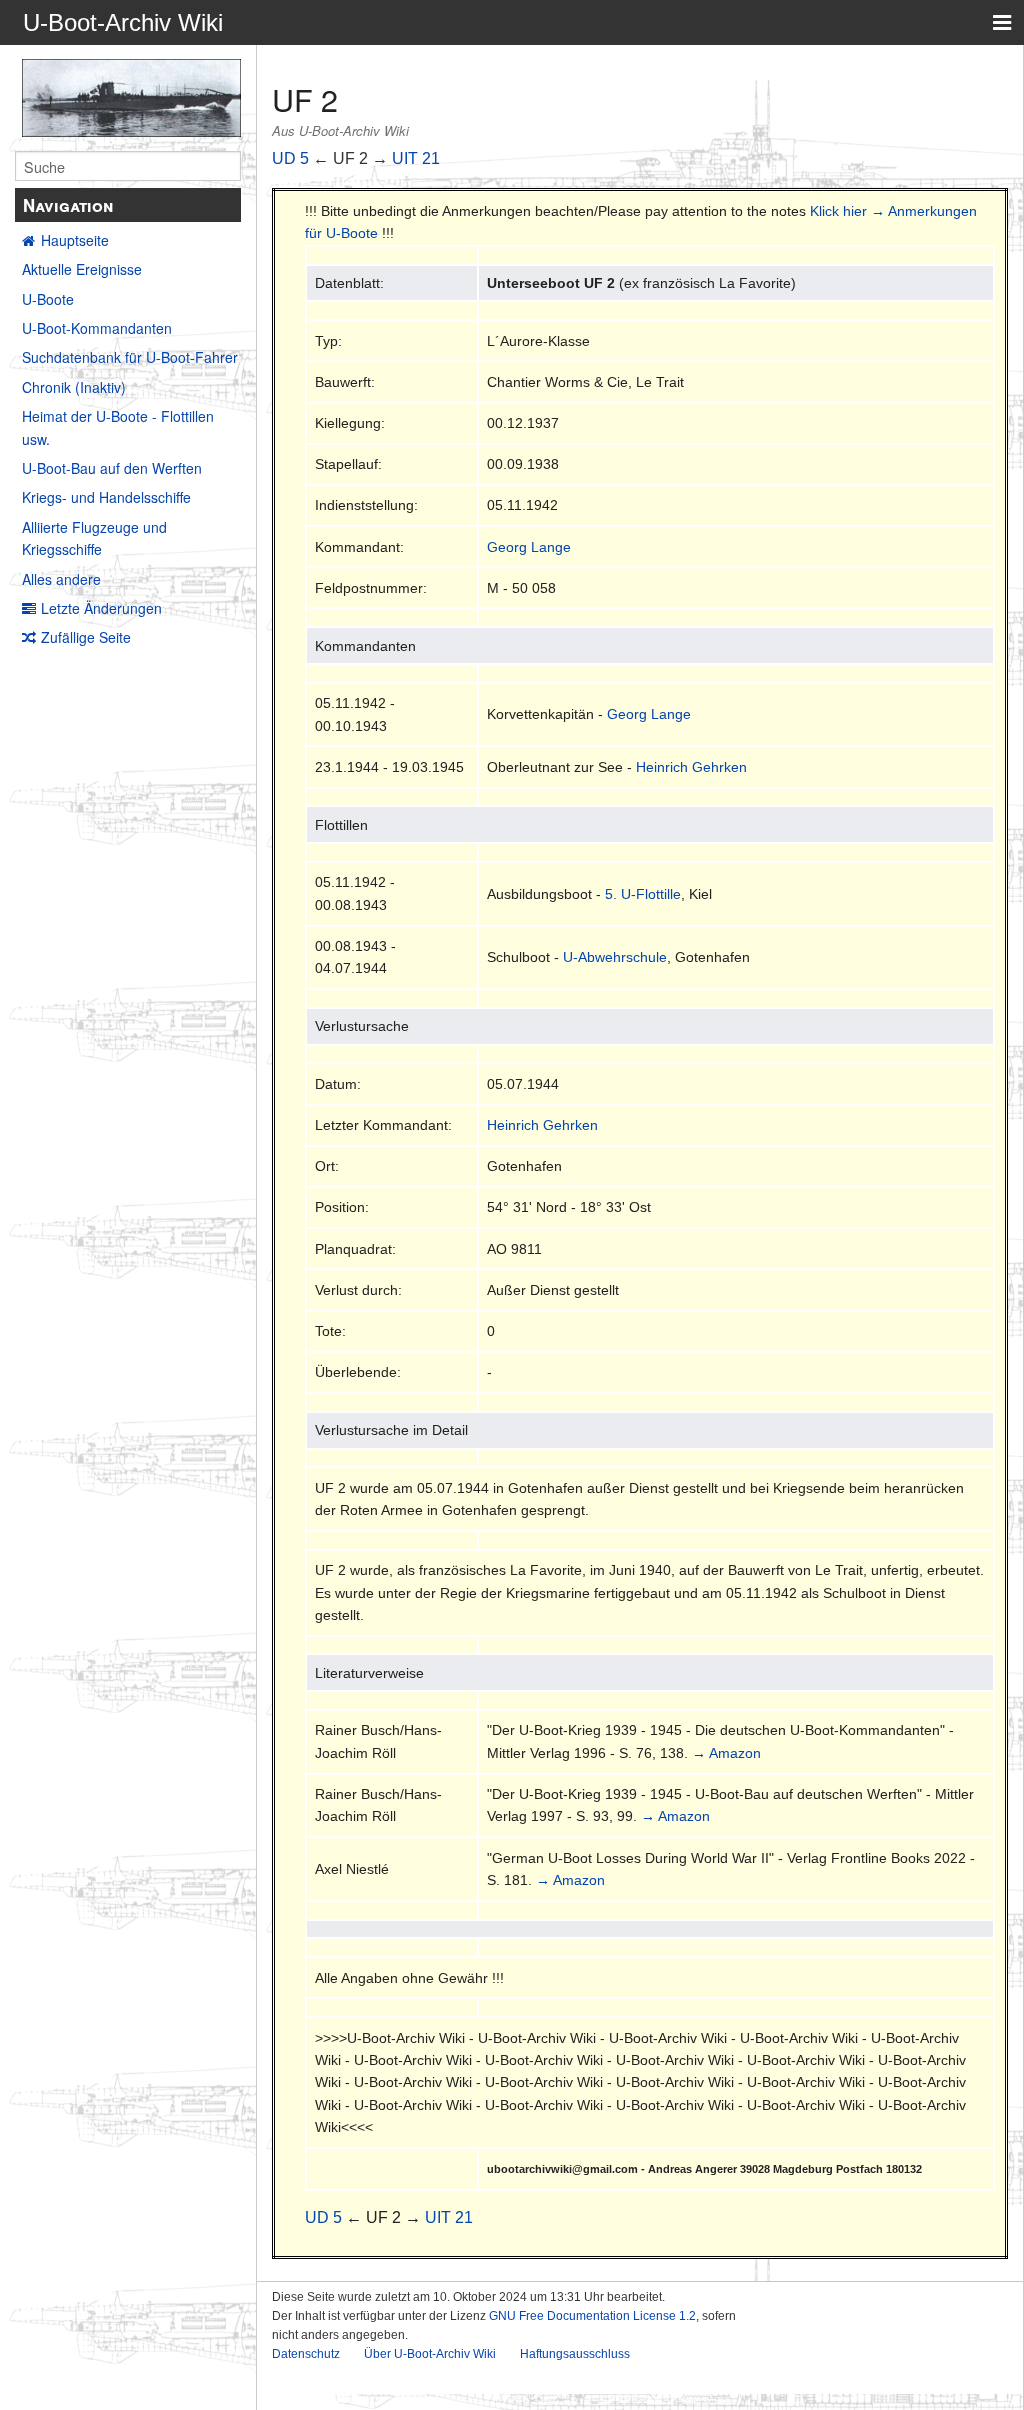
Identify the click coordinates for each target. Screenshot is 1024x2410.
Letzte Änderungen (101, 608)
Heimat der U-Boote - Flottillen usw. (118, 427)
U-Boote (48, 299)
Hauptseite (75, 240)
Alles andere (61, 579)
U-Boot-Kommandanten (97, 328)
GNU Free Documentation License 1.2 (592, 2316)
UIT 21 (416, 158)
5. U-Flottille (643, 894)
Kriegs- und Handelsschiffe (106, 497)
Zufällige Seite (86, 637)
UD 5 (290, 158)
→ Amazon (726, 1753)
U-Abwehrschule (615, 957)
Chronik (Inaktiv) (74, 387)
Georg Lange (529, 547)
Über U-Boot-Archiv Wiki (430, 2354)
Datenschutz (306, 2354)
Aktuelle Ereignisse (82, 269)
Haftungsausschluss (575, 2354)
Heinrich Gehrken (691, 767)
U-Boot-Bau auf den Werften (112, 468)
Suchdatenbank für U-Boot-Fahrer (130, 357)
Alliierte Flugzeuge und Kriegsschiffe (94, 538)
